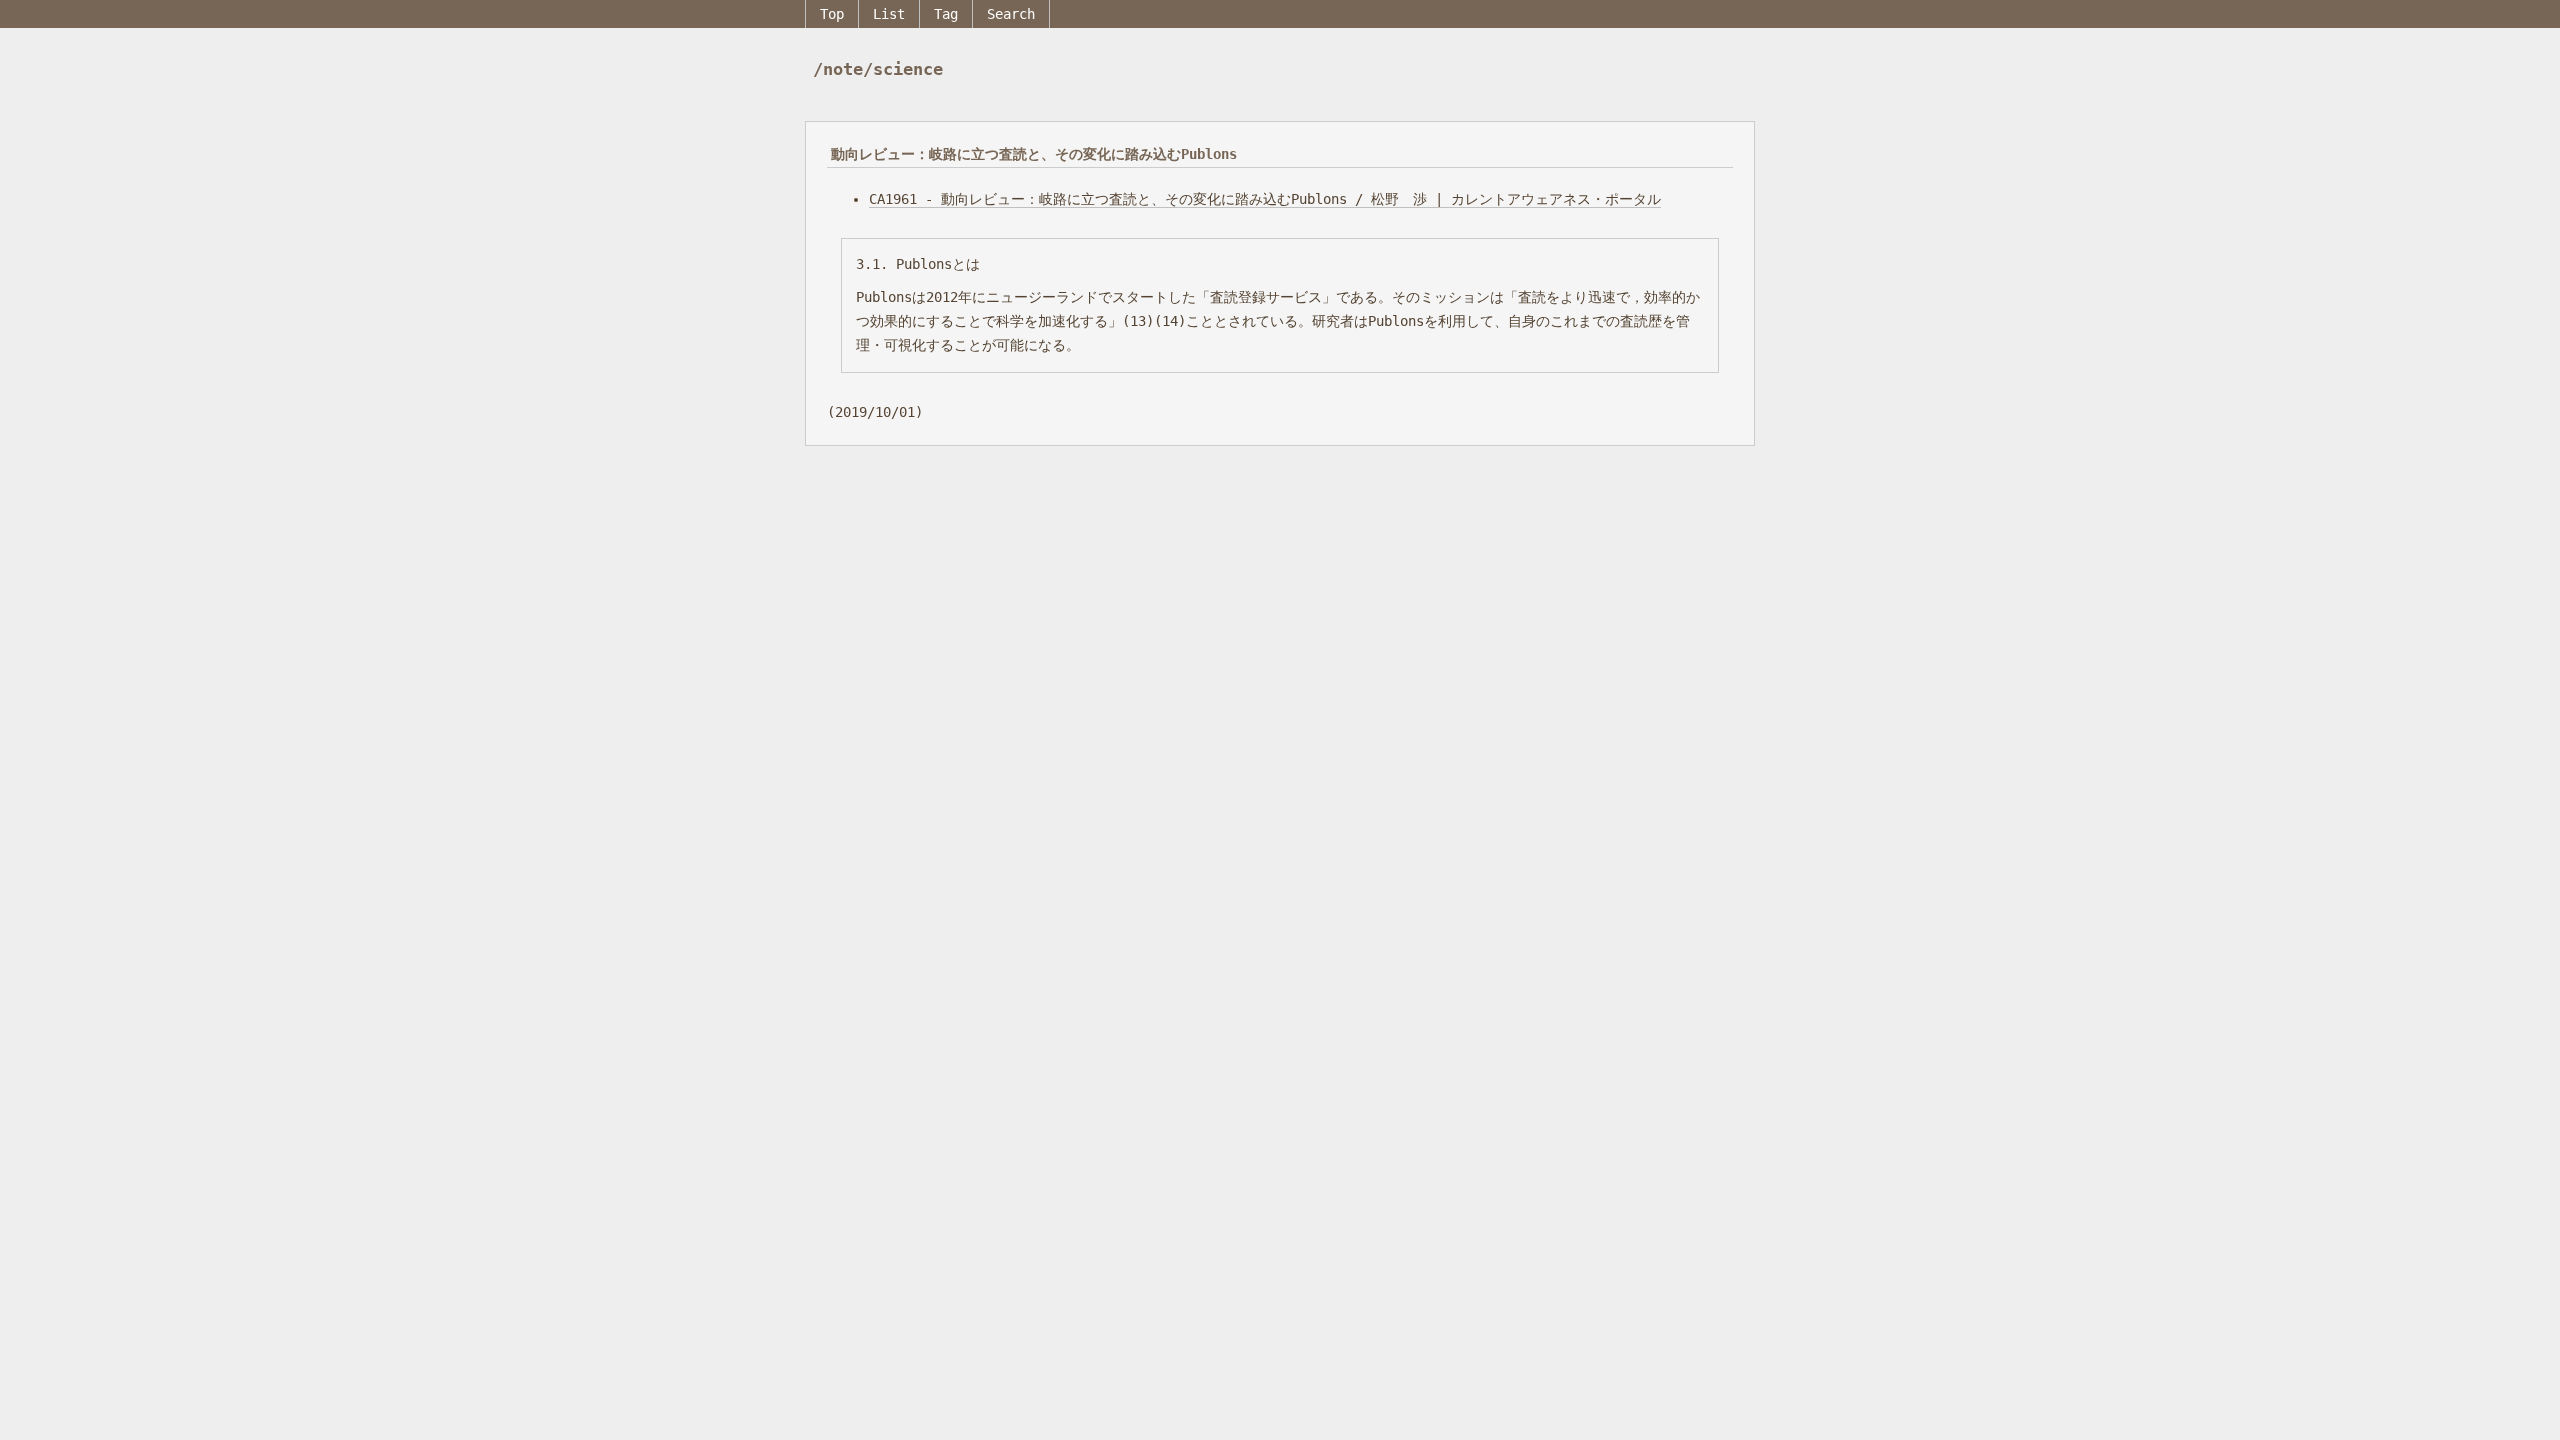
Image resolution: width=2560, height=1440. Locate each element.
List (889, 14)
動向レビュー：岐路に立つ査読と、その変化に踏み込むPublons (1034, 154)
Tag (946, 14)
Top (832, 14)
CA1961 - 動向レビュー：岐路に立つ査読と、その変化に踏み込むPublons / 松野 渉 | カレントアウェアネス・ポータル (1265, 199)
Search (1011, 14)
